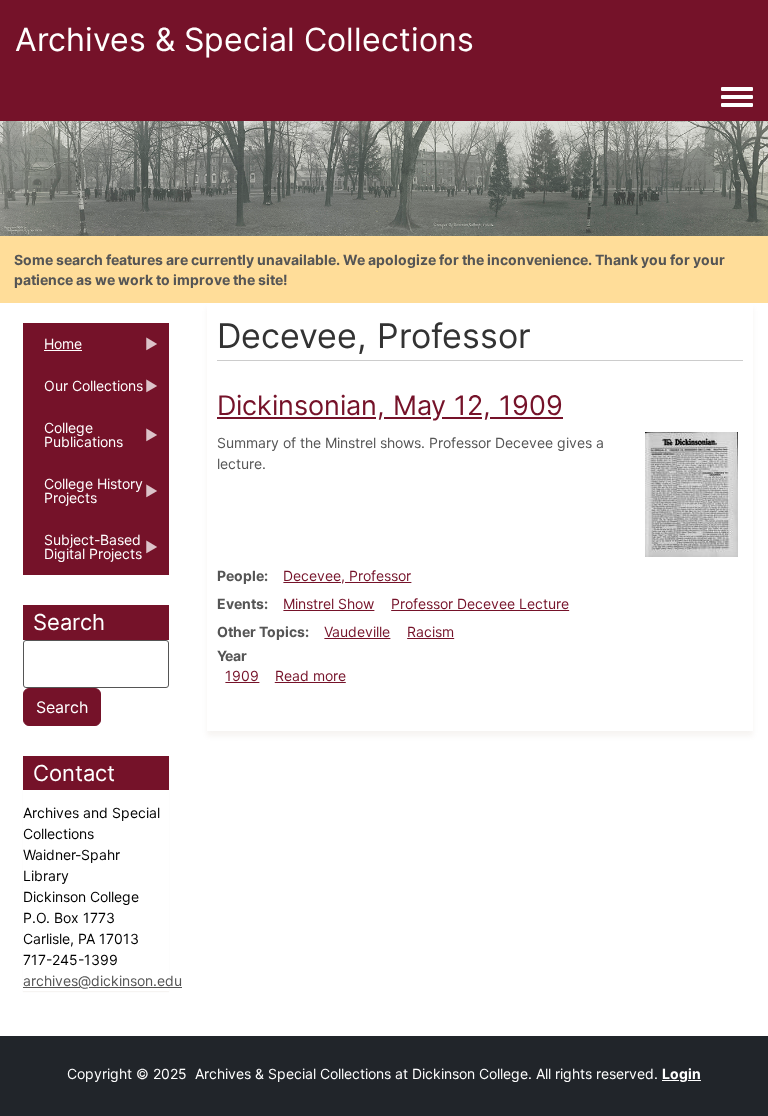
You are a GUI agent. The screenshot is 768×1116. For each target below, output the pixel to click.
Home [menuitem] (52, 350)
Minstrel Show (328, 603)
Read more (310, 675)
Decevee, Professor (347, 575)
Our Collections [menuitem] (83, 392)
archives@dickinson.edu (102, 980)
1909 (242, 675)
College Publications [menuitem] (73, 441)
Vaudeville (357, 631)
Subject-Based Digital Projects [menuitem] (82, 553)
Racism (430, 631)
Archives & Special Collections (244, 39)
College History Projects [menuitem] (83, 497)
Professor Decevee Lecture (480, 603)
